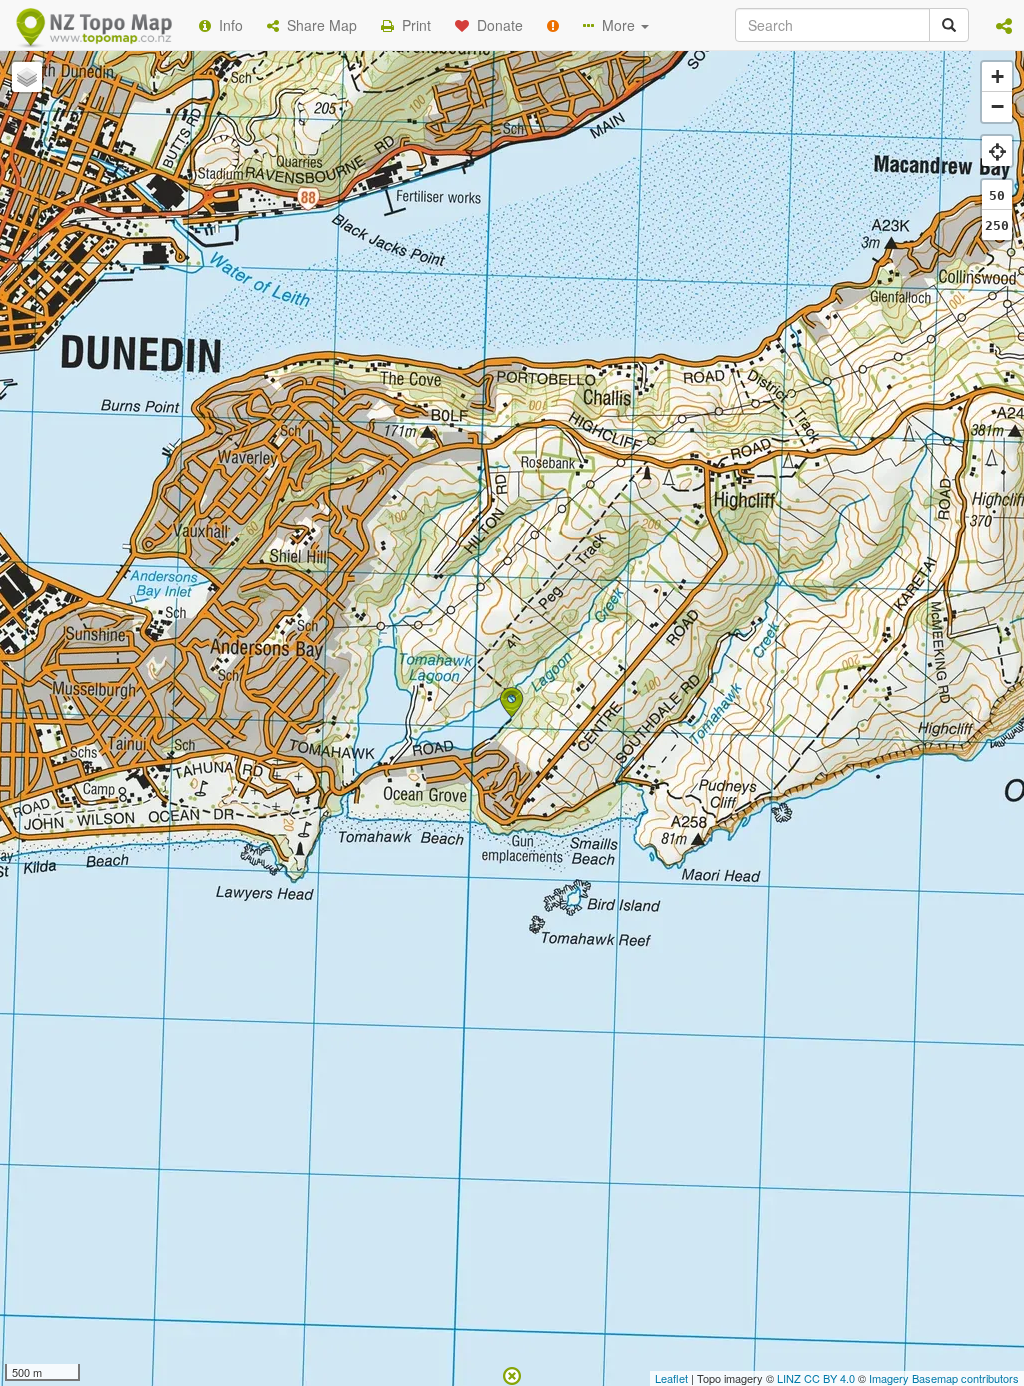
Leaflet (671, 1378)
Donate (496, 25)
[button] (1004, 25)
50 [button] (997, 195)
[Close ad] (512, 1374)
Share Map (318, 25)
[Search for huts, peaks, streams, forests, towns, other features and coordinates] (949, 25)
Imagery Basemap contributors (944, 1378)
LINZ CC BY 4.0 (816, 1378)
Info (227, 25)
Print (412, 25)
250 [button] (997, 225)
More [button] (616, 25)
